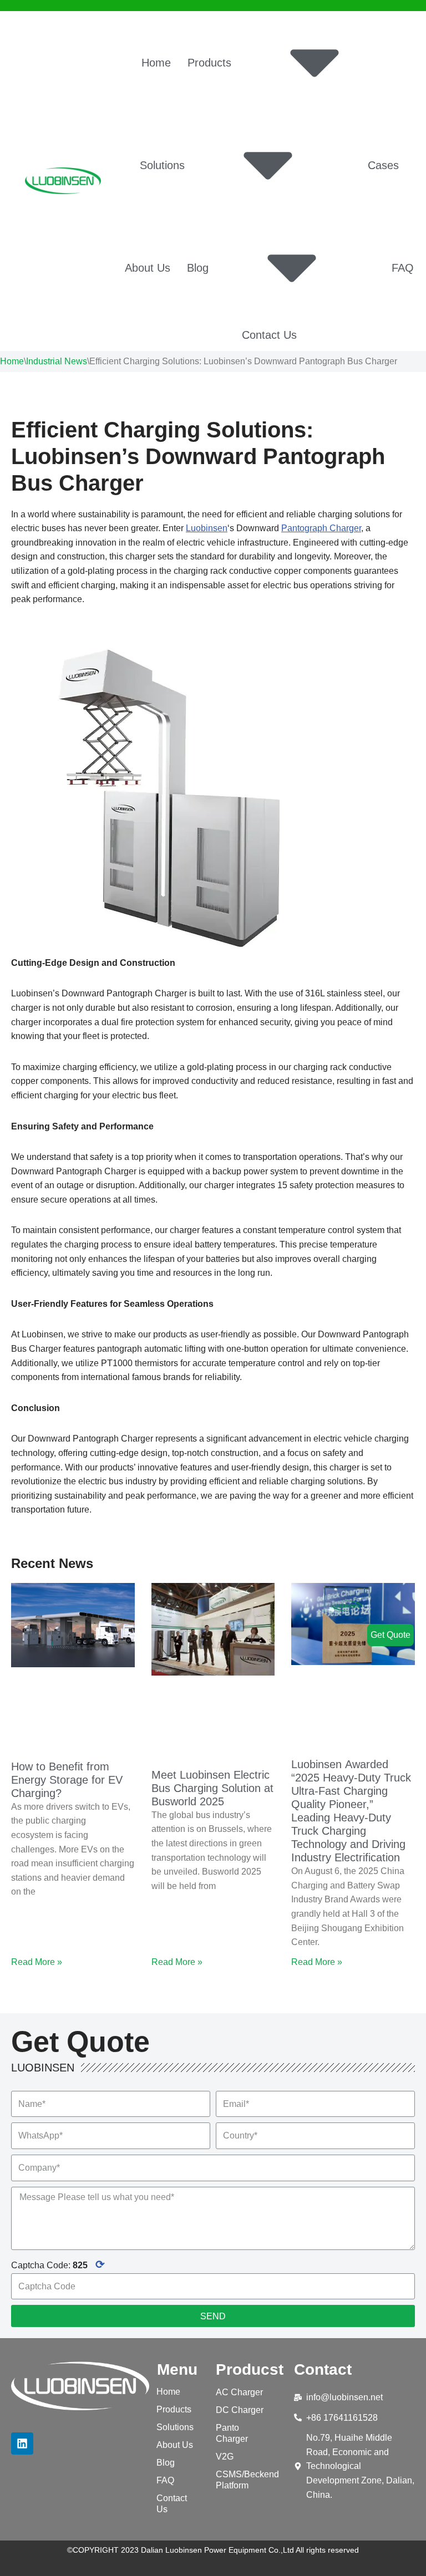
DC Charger (240, 2410)
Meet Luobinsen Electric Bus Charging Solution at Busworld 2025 (212, 1788)
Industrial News (57, 361)
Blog (198, 268)
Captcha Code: (58, 2264)
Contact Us (269, 335)
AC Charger (239, 2392)
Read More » (37, 1962)
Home (156, 63)
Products (209, 63)
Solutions (162, 165)
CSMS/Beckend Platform (247, 2480)
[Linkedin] (22, 2443)
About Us (148, 268)
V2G (225, 2457)
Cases (383, 165)
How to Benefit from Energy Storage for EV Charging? (67, 1780)
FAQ (403, 268)
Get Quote (390, 1635)
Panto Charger (232, 2433)
